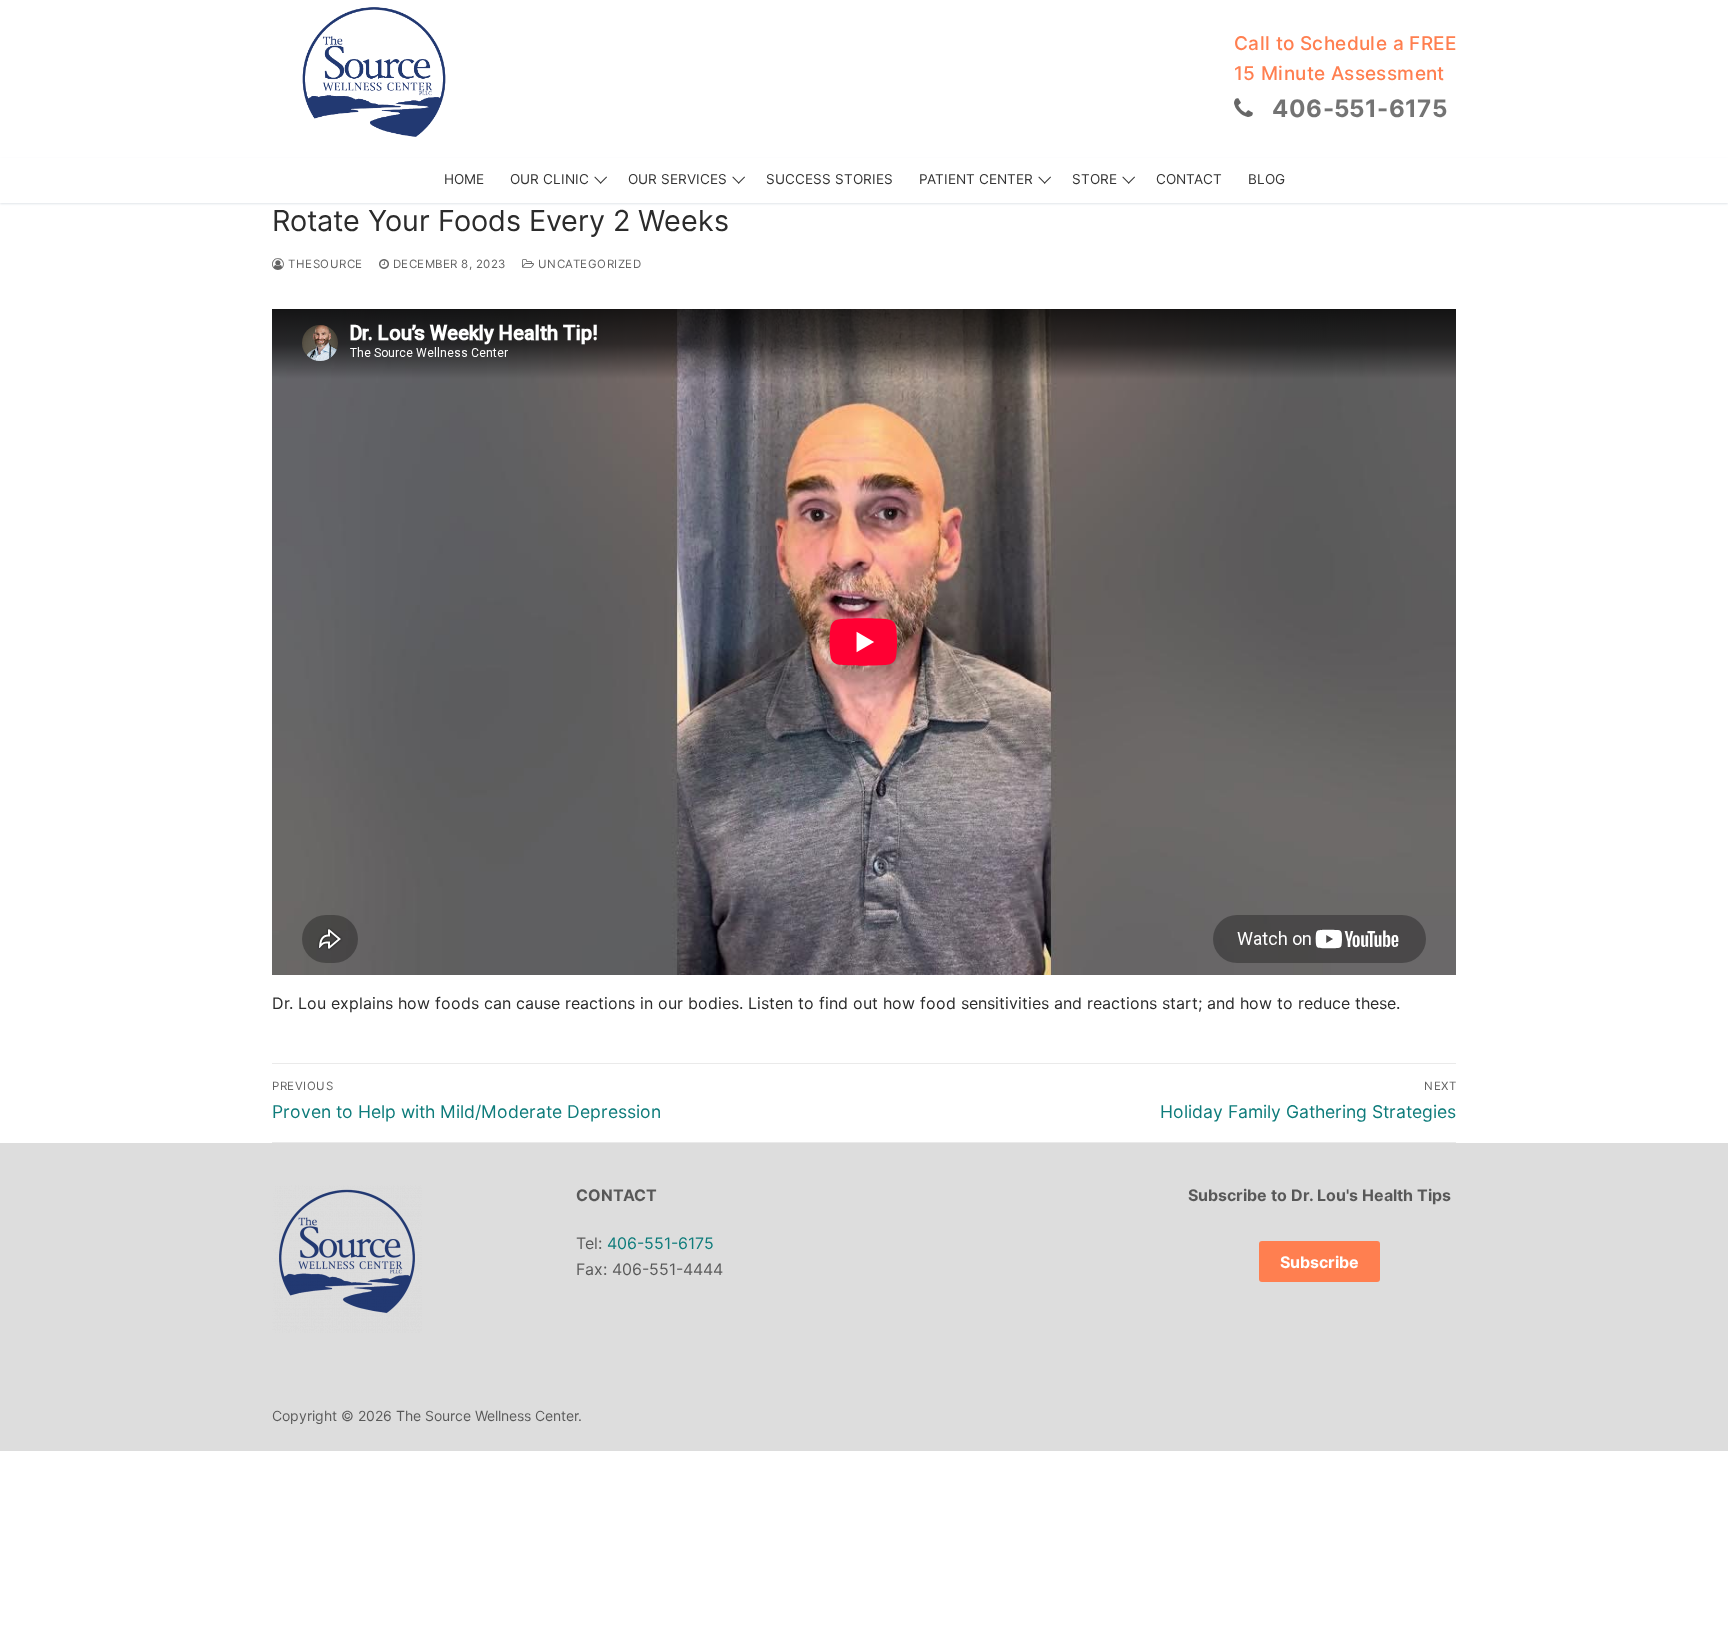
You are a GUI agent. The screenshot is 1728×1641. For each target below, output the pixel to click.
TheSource (324, 264)
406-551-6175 (1359, 108)
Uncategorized (587, 264)
